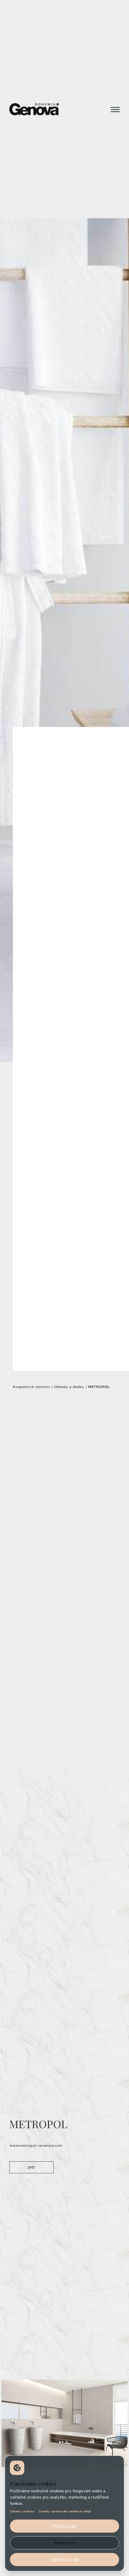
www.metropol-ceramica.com (36, 2145)
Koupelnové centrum (31, 1387)
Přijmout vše (64, 2526)
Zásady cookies (22, 2511)
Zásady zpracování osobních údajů (65, 2511)
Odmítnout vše (65, 2560)
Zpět (31, 2167)
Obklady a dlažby (69, 1387)
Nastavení (64, 2543)
